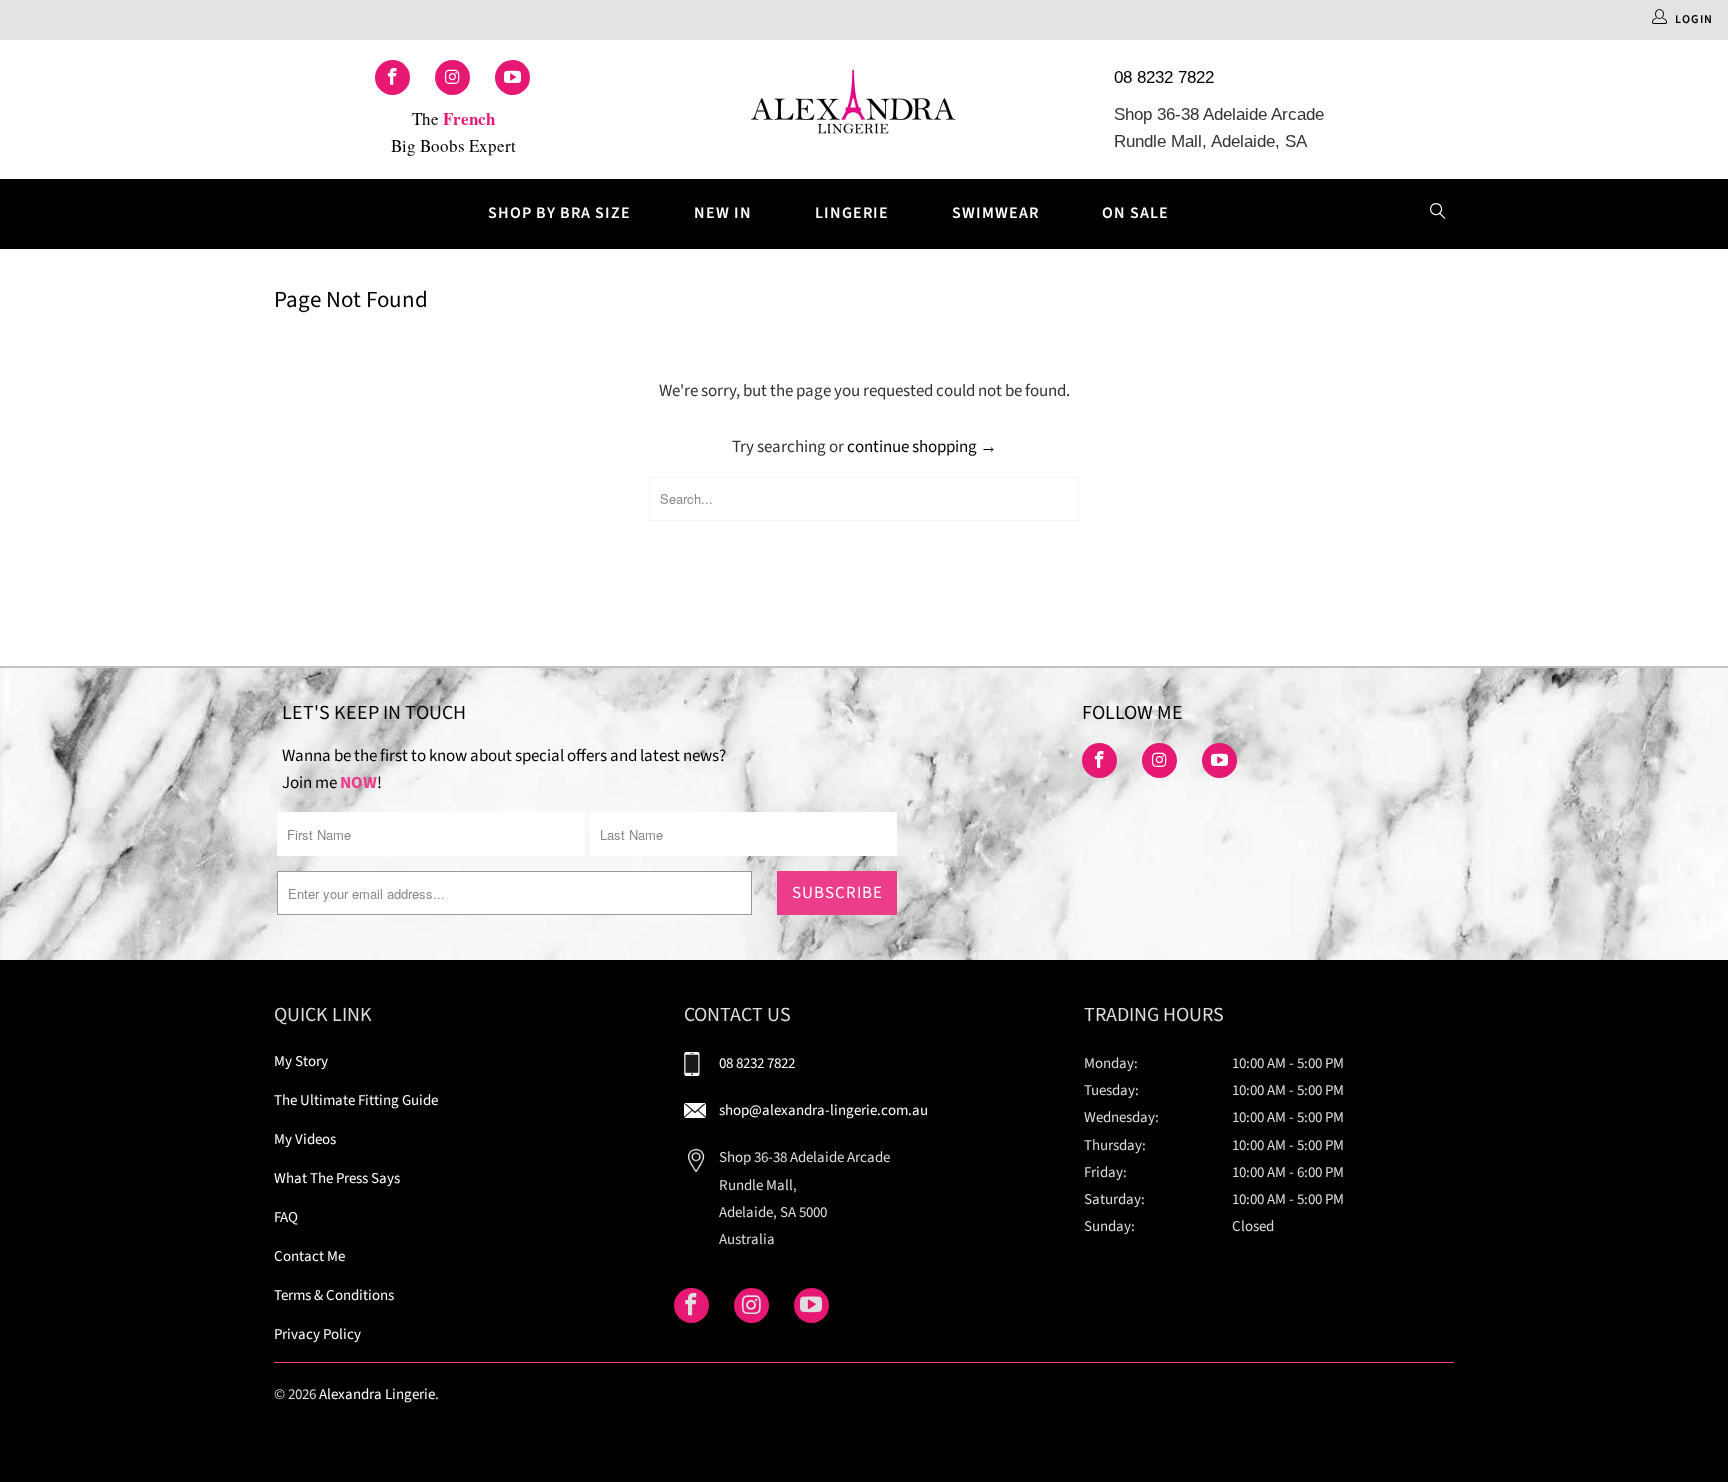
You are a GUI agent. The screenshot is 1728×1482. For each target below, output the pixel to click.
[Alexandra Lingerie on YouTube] (512, 77)
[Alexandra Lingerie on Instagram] (452, 77)
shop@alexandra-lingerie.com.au (823, 1110)
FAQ (286, 1217)
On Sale (1135, 213)
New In (723, 213)
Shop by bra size (559, 213)
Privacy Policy (317, 1334)
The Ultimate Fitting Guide (356, 1100)
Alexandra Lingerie (377, 1394)
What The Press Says (337, 1178)
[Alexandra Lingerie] (854, 109)
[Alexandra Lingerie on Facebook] (392, 77)
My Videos (305, 1139)
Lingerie (852, 213)
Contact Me (309, 1256)
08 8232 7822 (1164, 77)
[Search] (1438, 214)
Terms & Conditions (334, 1295)
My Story (301, 1061)
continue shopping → (922, 447)
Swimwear (995, 213)
